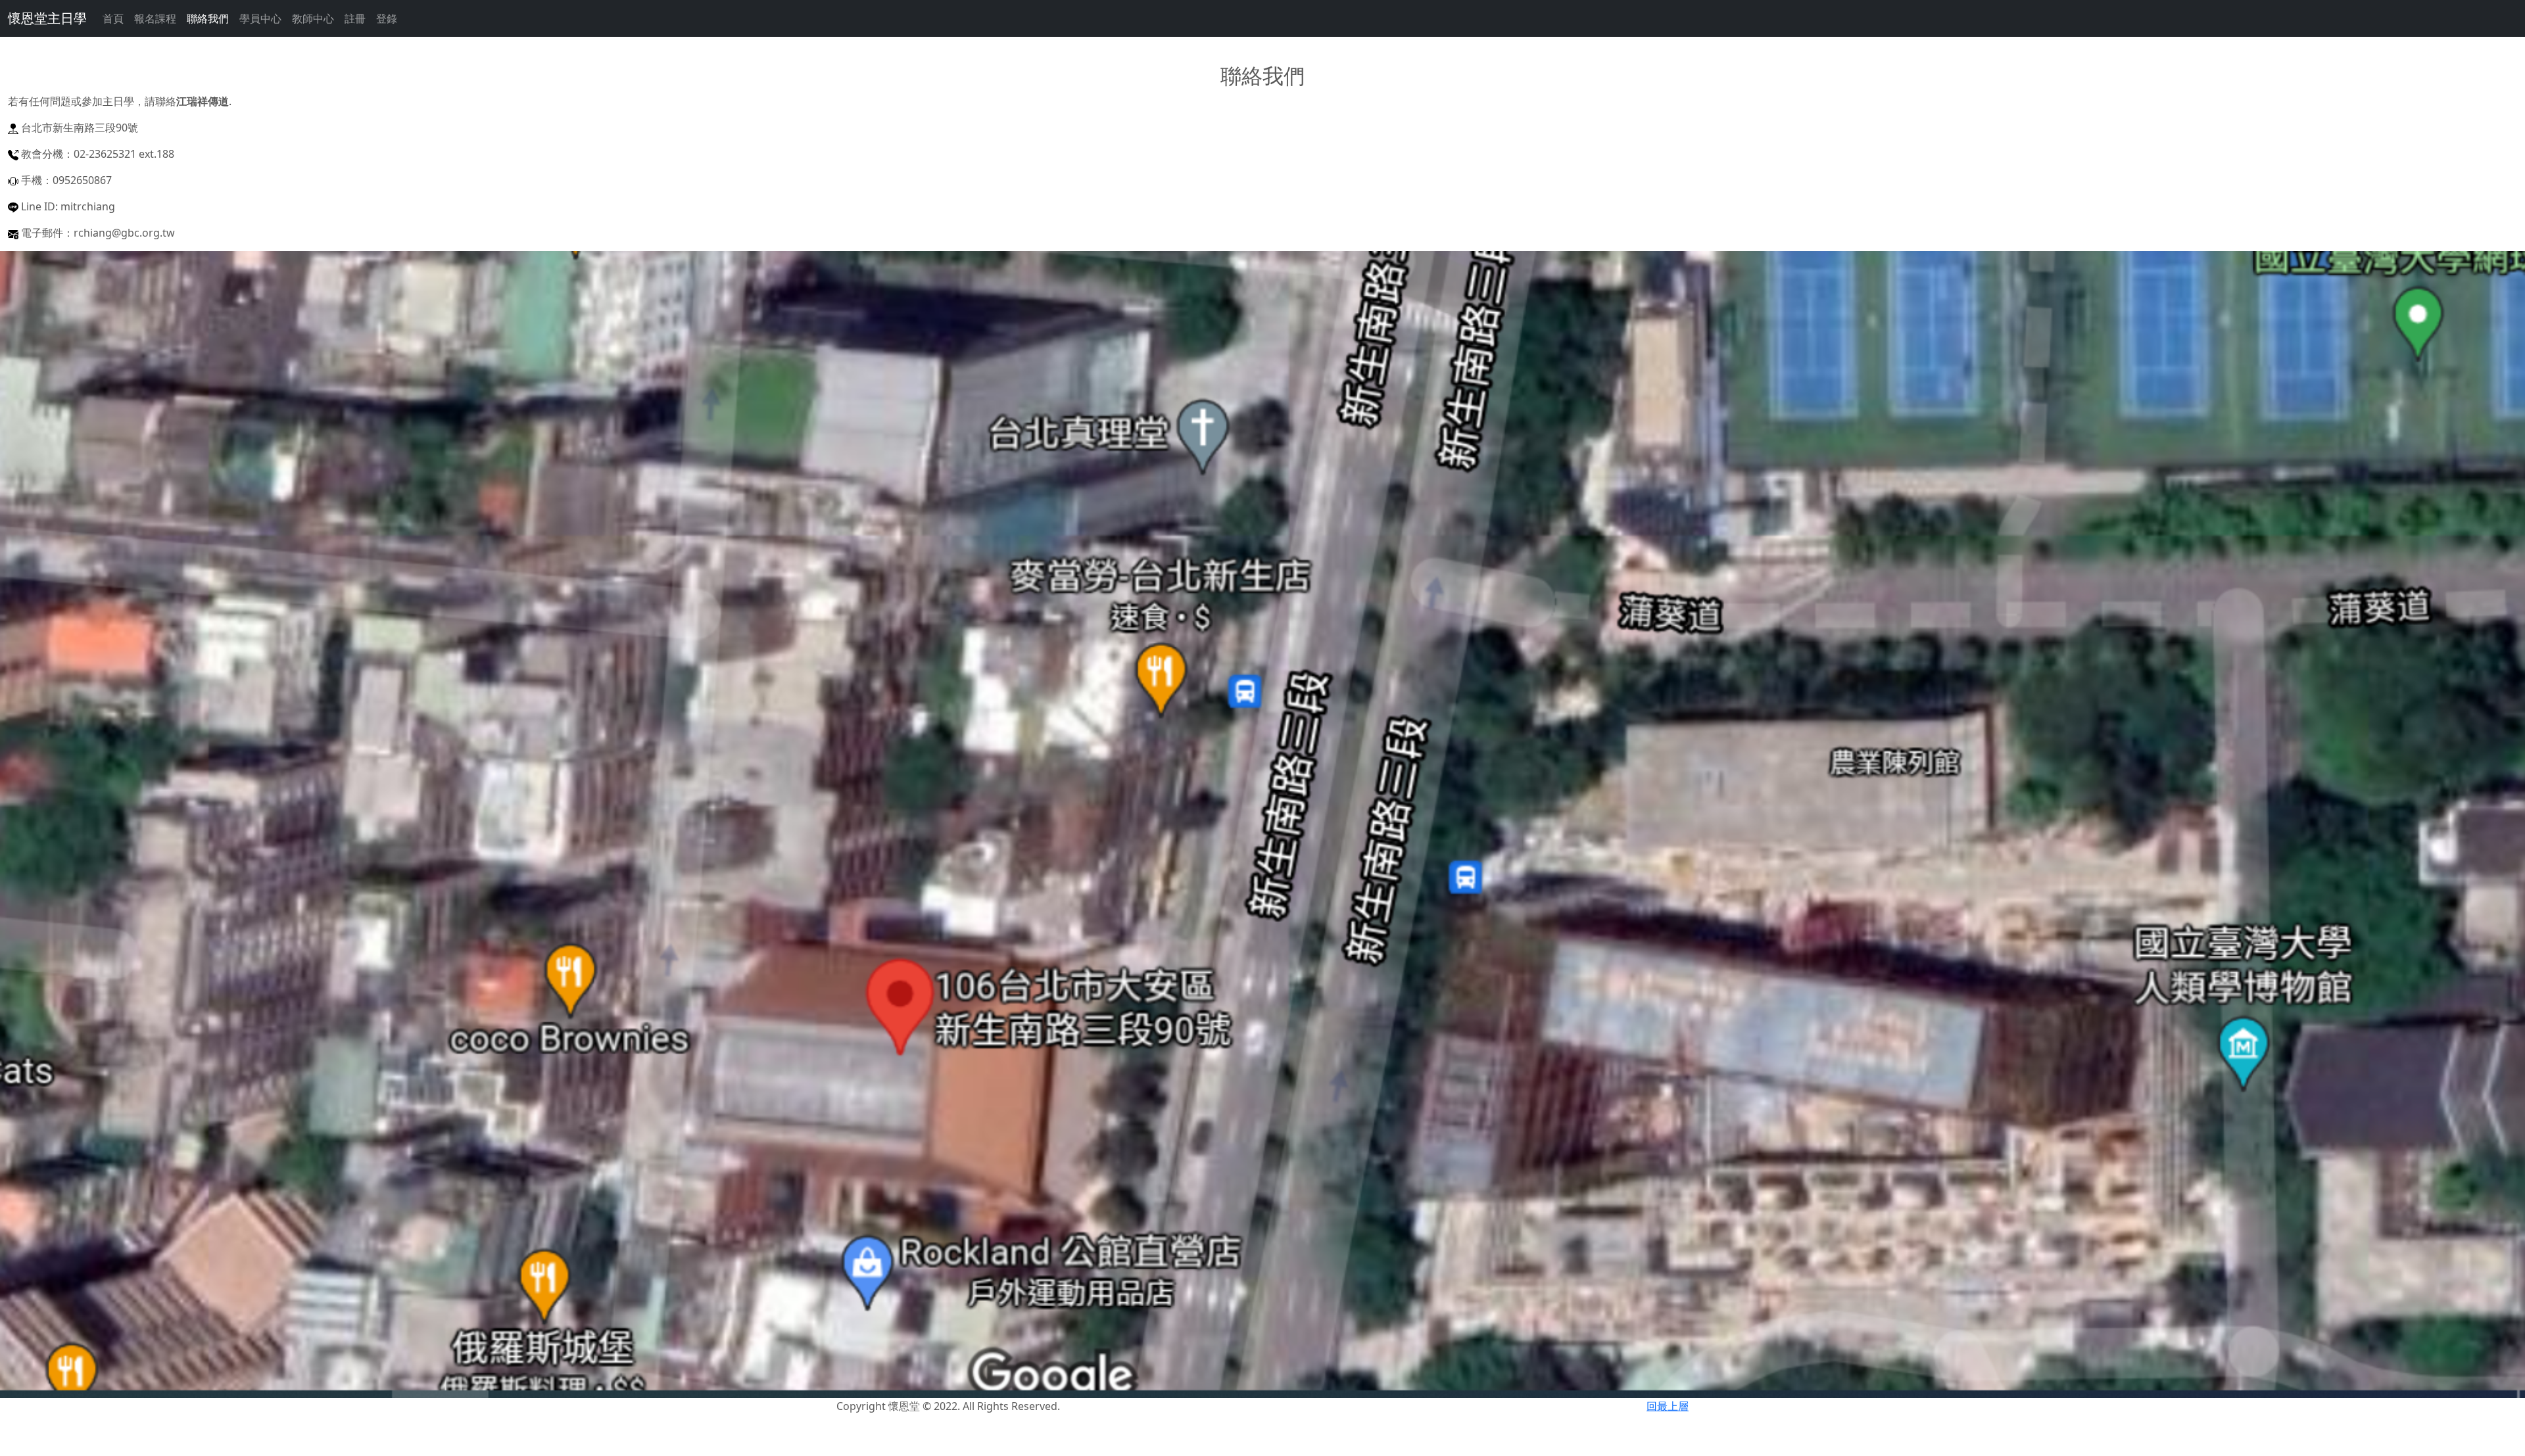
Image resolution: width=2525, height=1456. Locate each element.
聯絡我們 (208, 18)
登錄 (387, 18)
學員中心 (260, 18)
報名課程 (155, 18)
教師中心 (313, 18)
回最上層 (1668, 1406)
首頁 (113, 18)
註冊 (355, 18)
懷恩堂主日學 (47, 18)
